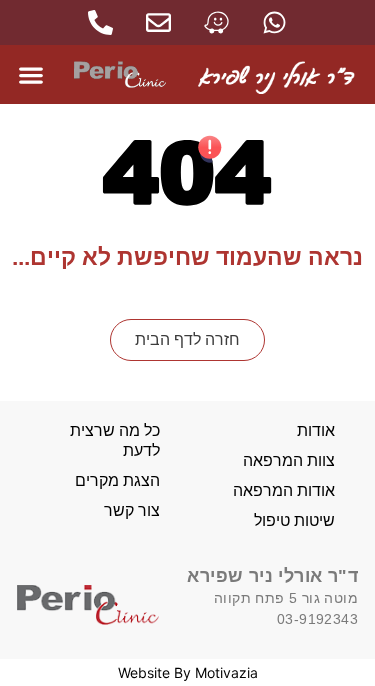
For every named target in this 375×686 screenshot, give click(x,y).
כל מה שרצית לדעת (115, 440)
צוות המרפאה (289, 460)
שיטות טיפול (294, 520)
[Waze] (216, 22)
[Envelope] (158, 22)
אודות (316, 430)
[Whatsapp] (274, 22)
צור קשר (132, 510)
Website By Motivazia (188, 672)
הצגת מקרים (117, 480)
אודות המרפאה (284, 490)
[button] (31, 74)
